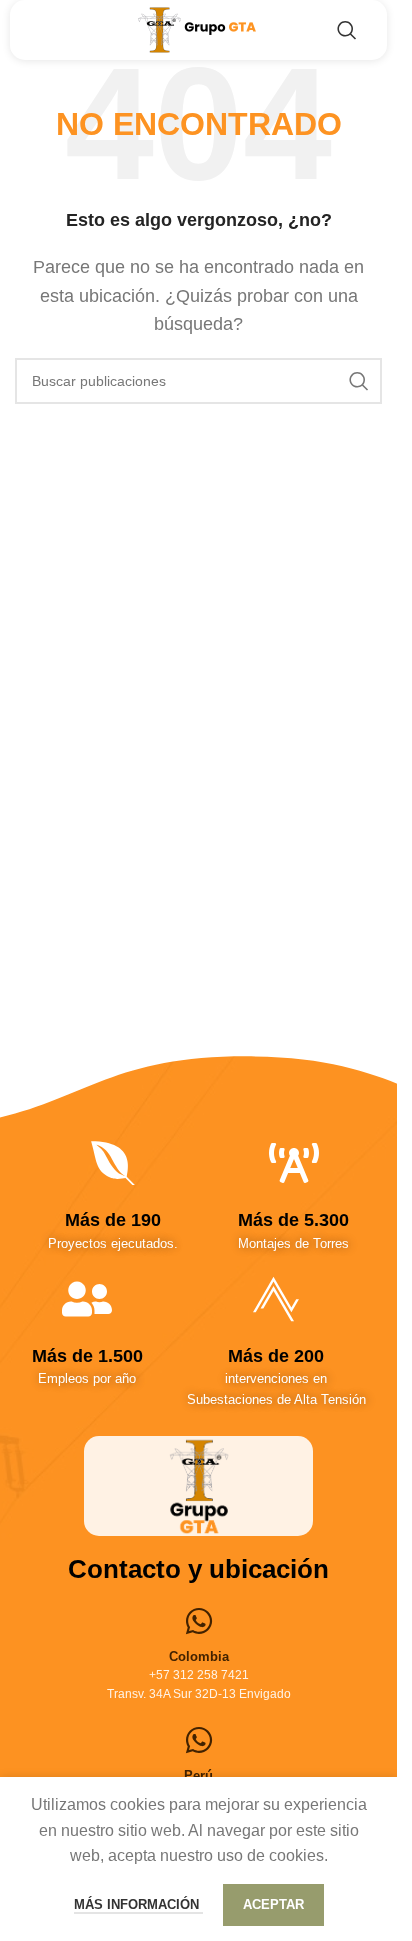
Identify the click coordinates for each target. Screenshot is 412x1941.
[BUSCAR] (359, 381)
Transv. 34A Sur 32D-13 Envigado (199, 1694)
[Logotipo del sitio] (198, 28)
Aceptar (273, 1904)
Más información (138, 1904)
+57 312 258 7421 (199, 1675)
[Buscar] (347, 30)
